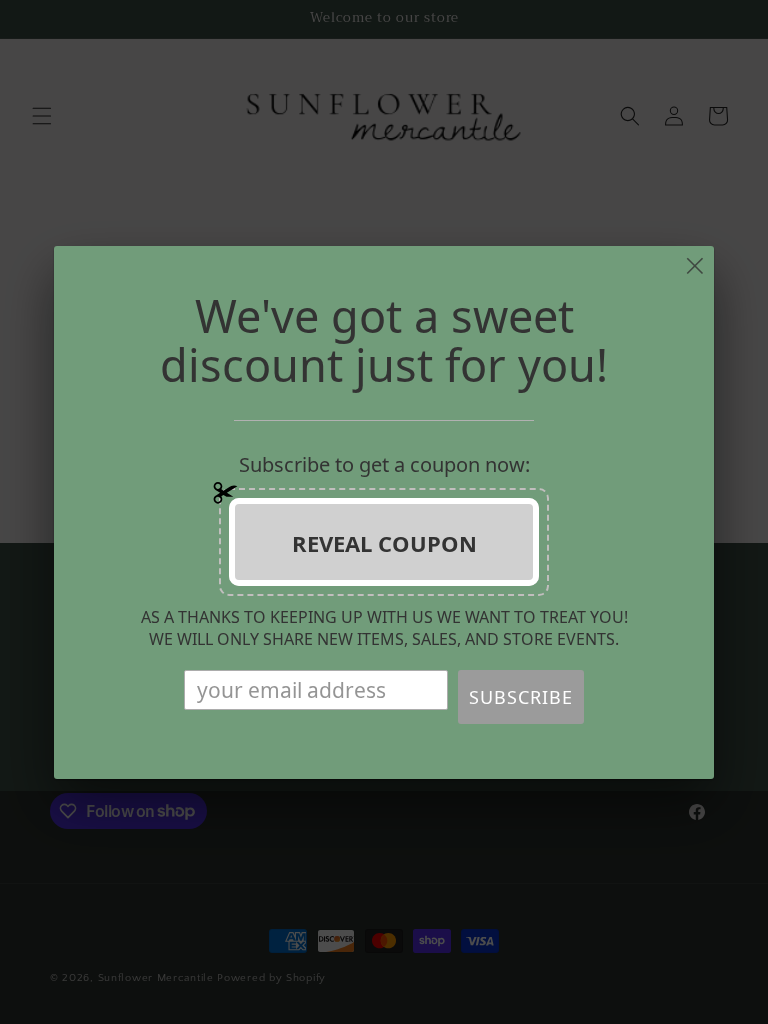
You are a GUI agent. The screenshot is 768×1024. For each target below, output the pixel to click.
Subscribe (521, 697)
